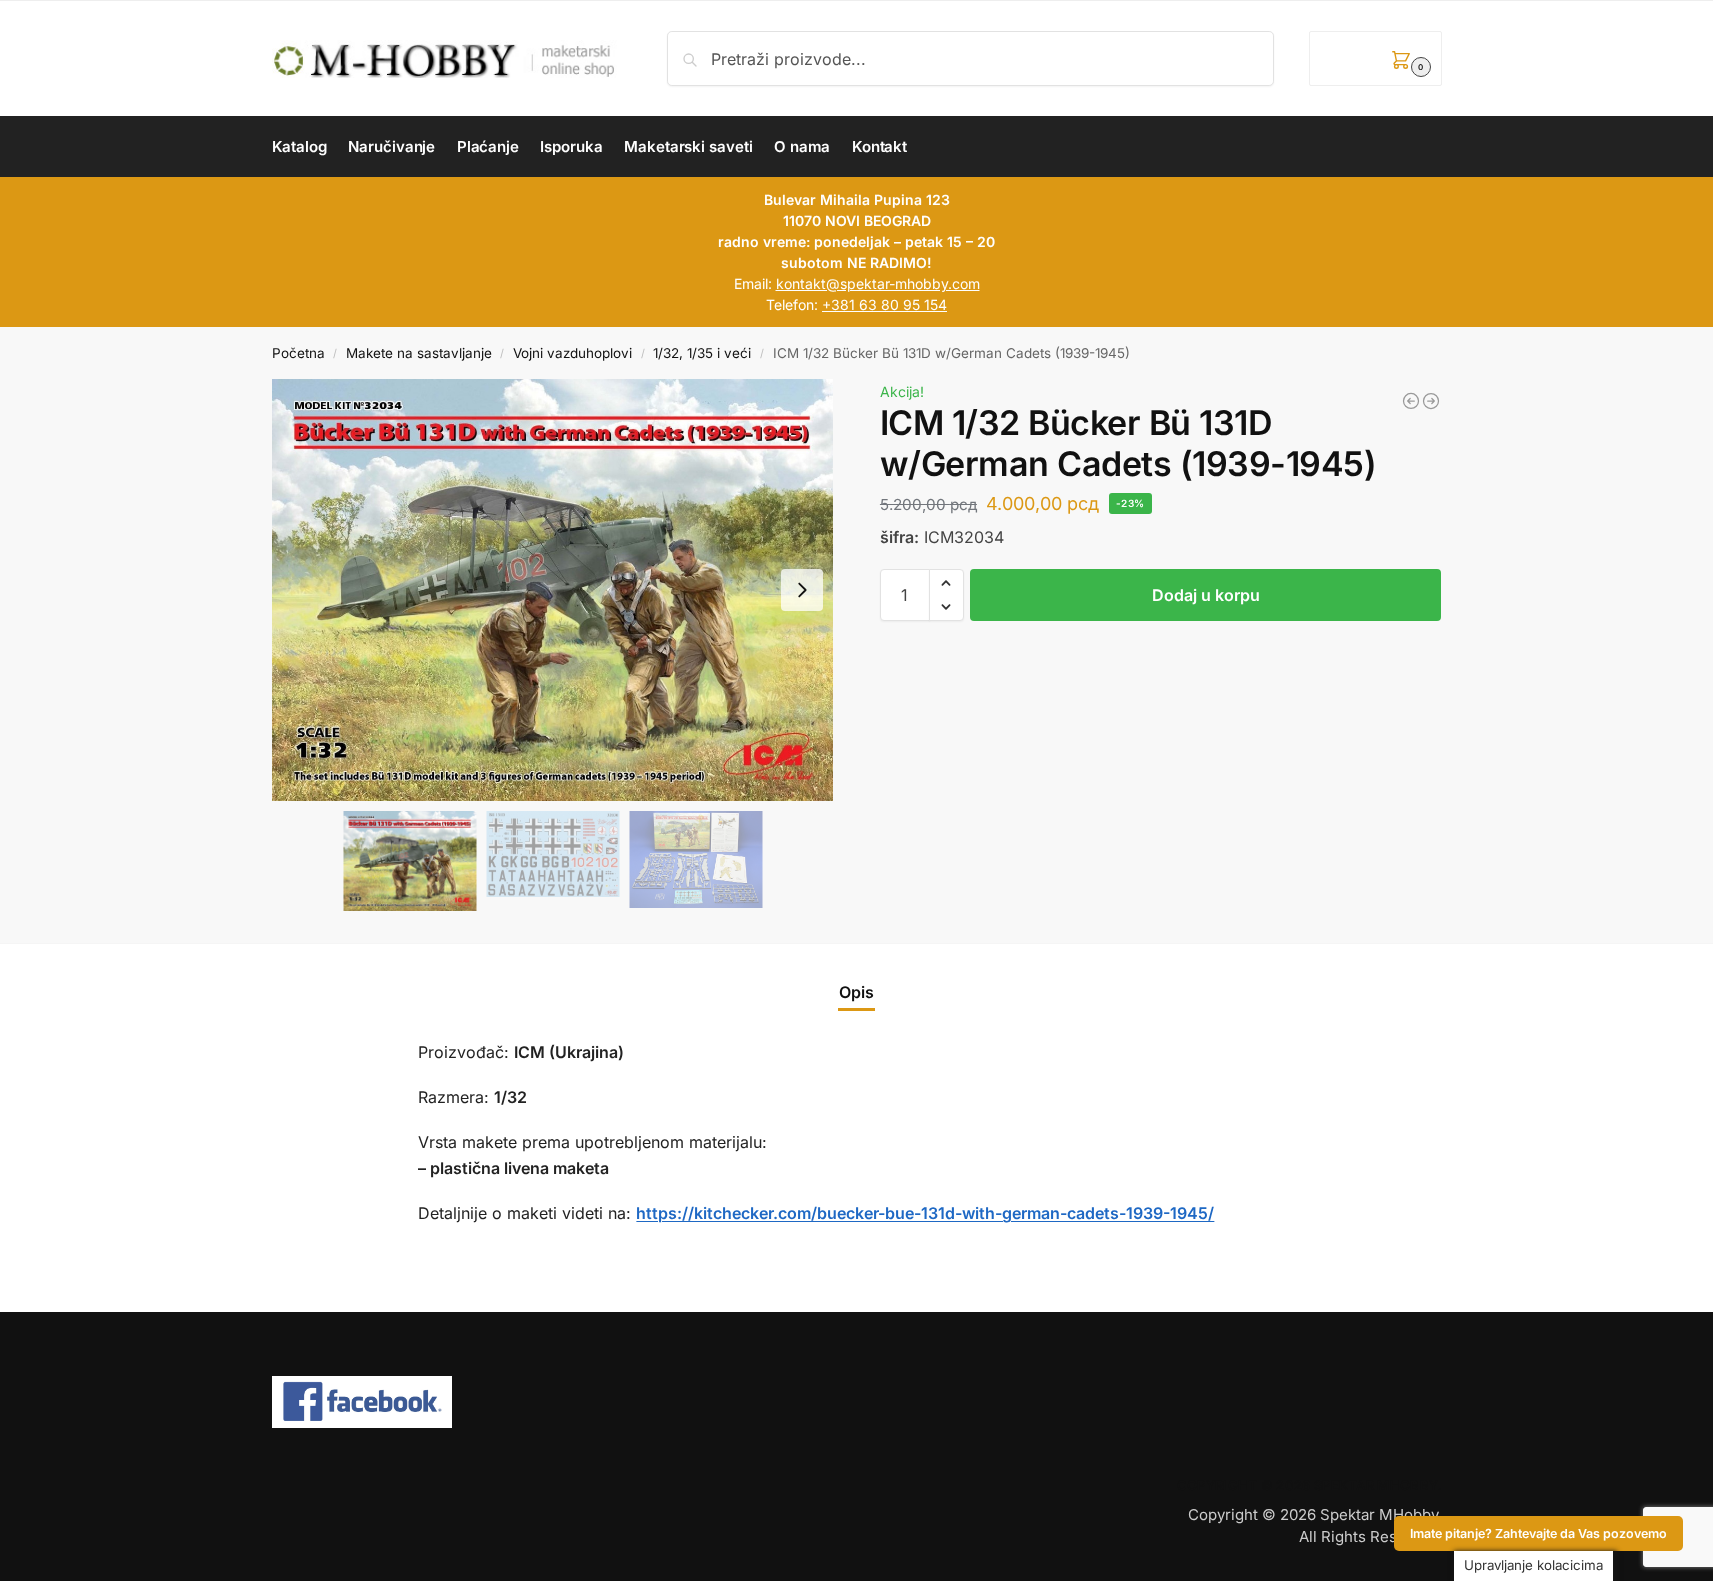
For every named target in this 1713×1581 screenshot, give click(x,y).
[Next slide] (802, 590)
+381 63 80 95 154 (884, 304)
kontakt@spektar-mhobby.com (878, 283)
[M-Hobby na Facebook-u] (857, 1402)
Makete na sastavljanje (419, 353)
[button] (1375, 58)
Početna (298, 353)
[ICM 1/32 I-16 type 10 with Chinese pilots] (1411, 401)
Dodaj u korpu (1206, 595)
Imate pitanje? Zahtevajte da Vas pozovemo (1538, 1533)
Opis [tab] (856, 992)
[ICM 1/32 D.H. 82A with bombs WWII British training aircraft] (1431, 401)
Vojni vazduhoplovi (572, 353)
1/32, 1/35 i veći (702, 353)
